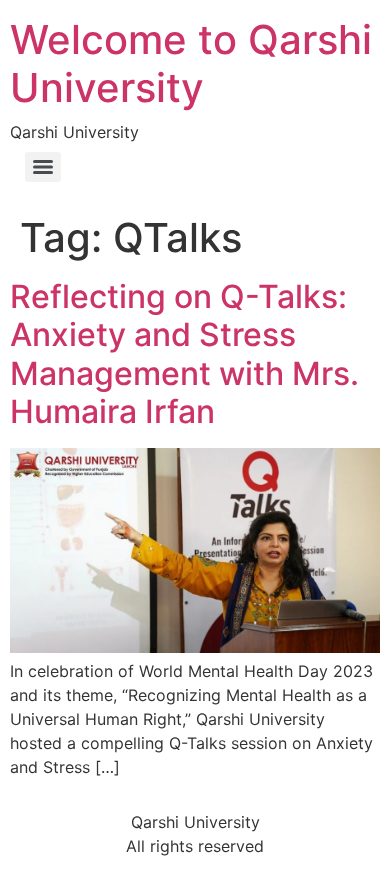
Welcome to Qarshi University (191, 63)
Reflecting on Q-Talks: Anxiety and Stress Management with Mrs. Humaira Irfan (184, 354)
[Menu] (43, 167)
